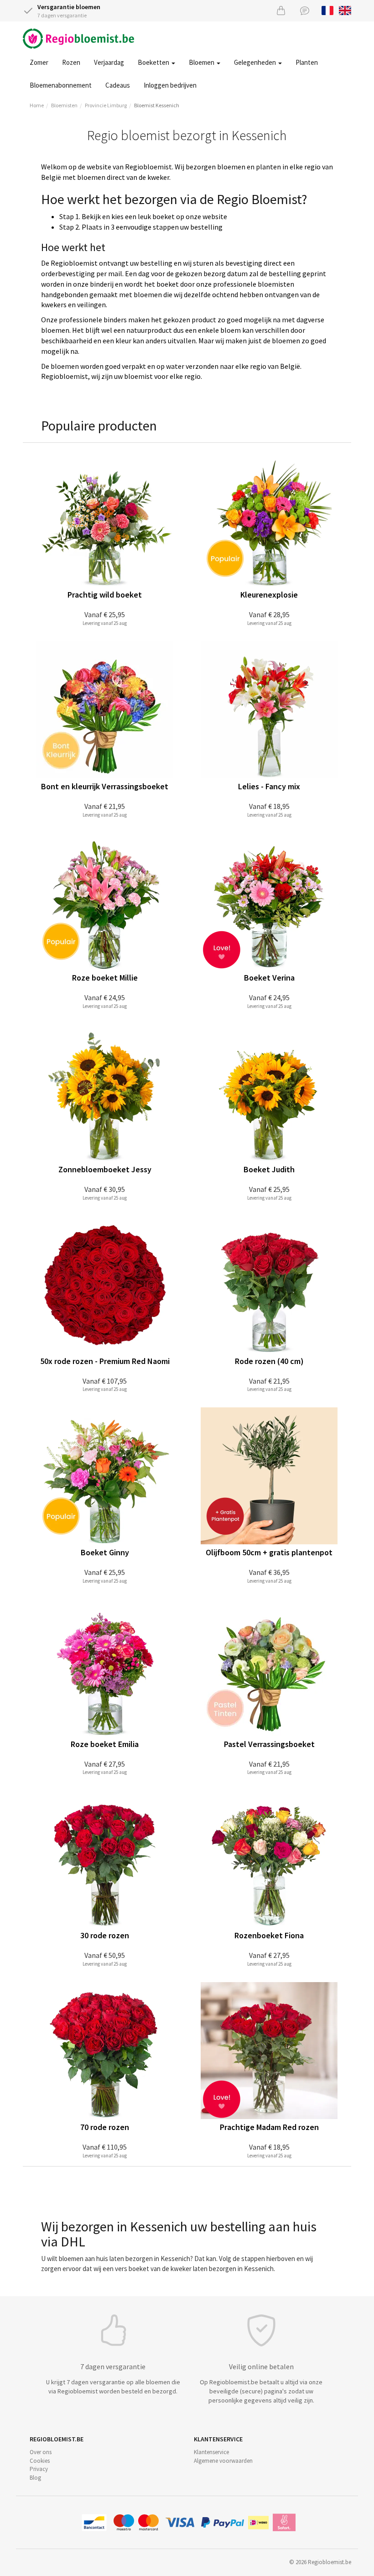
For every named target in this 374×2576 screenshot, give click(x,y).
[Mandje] (281, 10)
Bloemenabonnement (61, 85)
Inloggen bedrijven (170, 85)
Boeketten (154, 62)
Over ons (41, 2452)
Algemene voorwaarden (223, 2461)
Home (37, 105)
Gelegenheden (256, 62)
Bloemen (202, 62)
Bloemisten (64, 105)
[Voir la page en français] (328, 10)
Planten (307, 62)
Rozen (71, 62)
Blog (35, 2478)
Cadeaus (118, 85)
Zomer (39, 62)
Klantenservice (211, 2452)
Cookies (40, 2461)
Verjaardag (109, 62)
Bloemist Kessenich (157, 105)
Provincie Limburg (106, 105)
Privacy (39, 2469)
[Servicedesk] (305, 10)
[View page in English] (345, 10)
